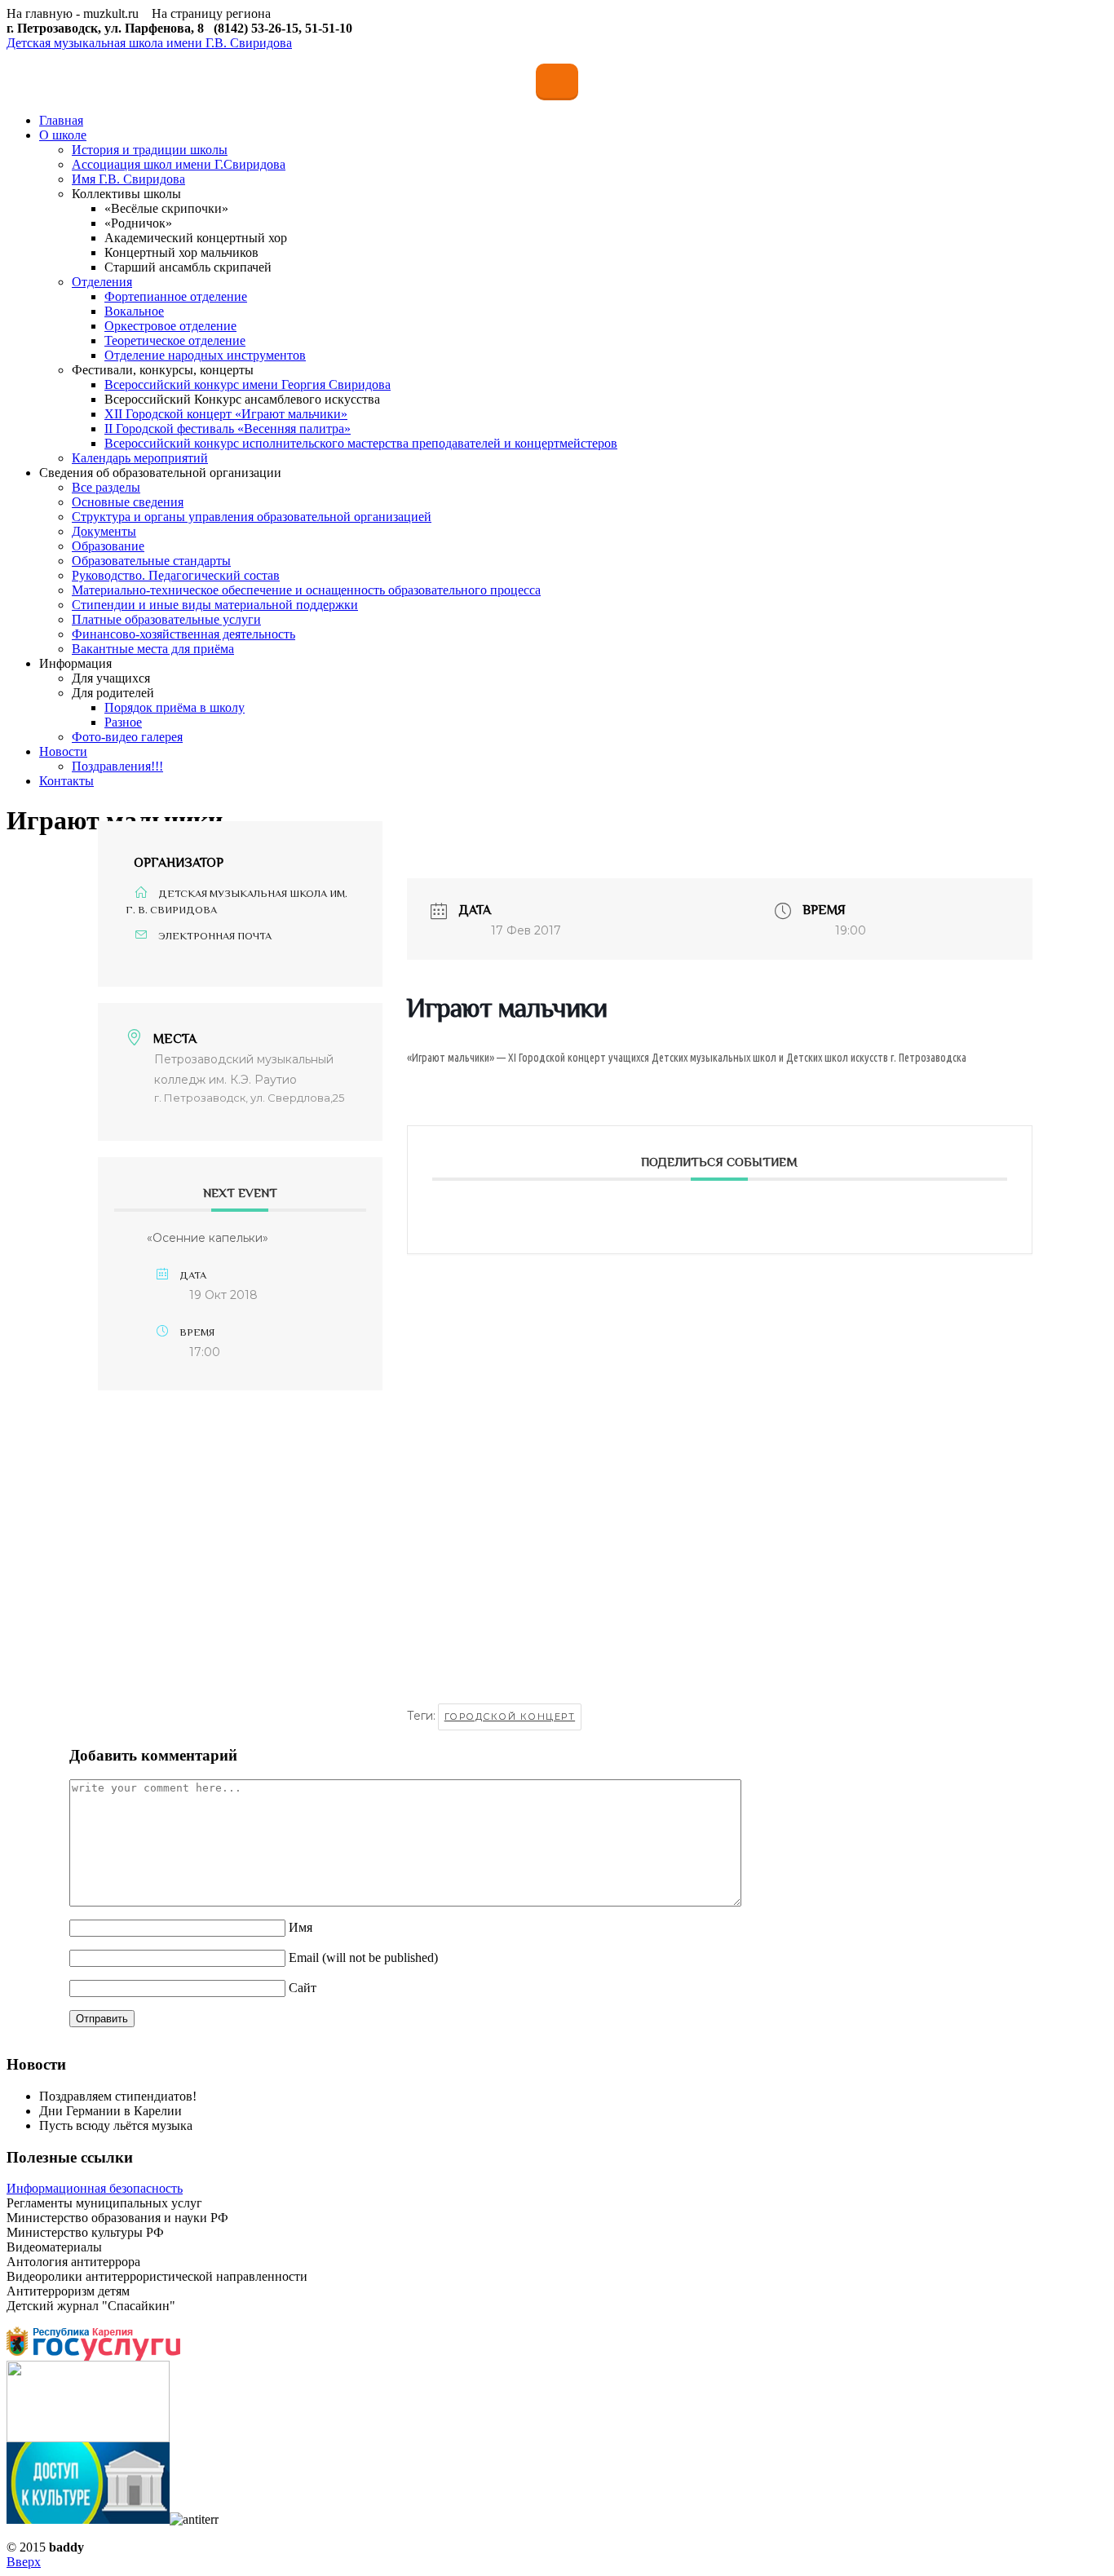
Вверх (24, 2562)
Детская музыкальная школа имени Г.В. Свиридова (149, 43)
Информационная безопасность (95, 2188)
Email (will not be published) (363, 1957)
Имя (301, 1927)
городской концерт (510, 1717)
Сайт (303, 1988)
